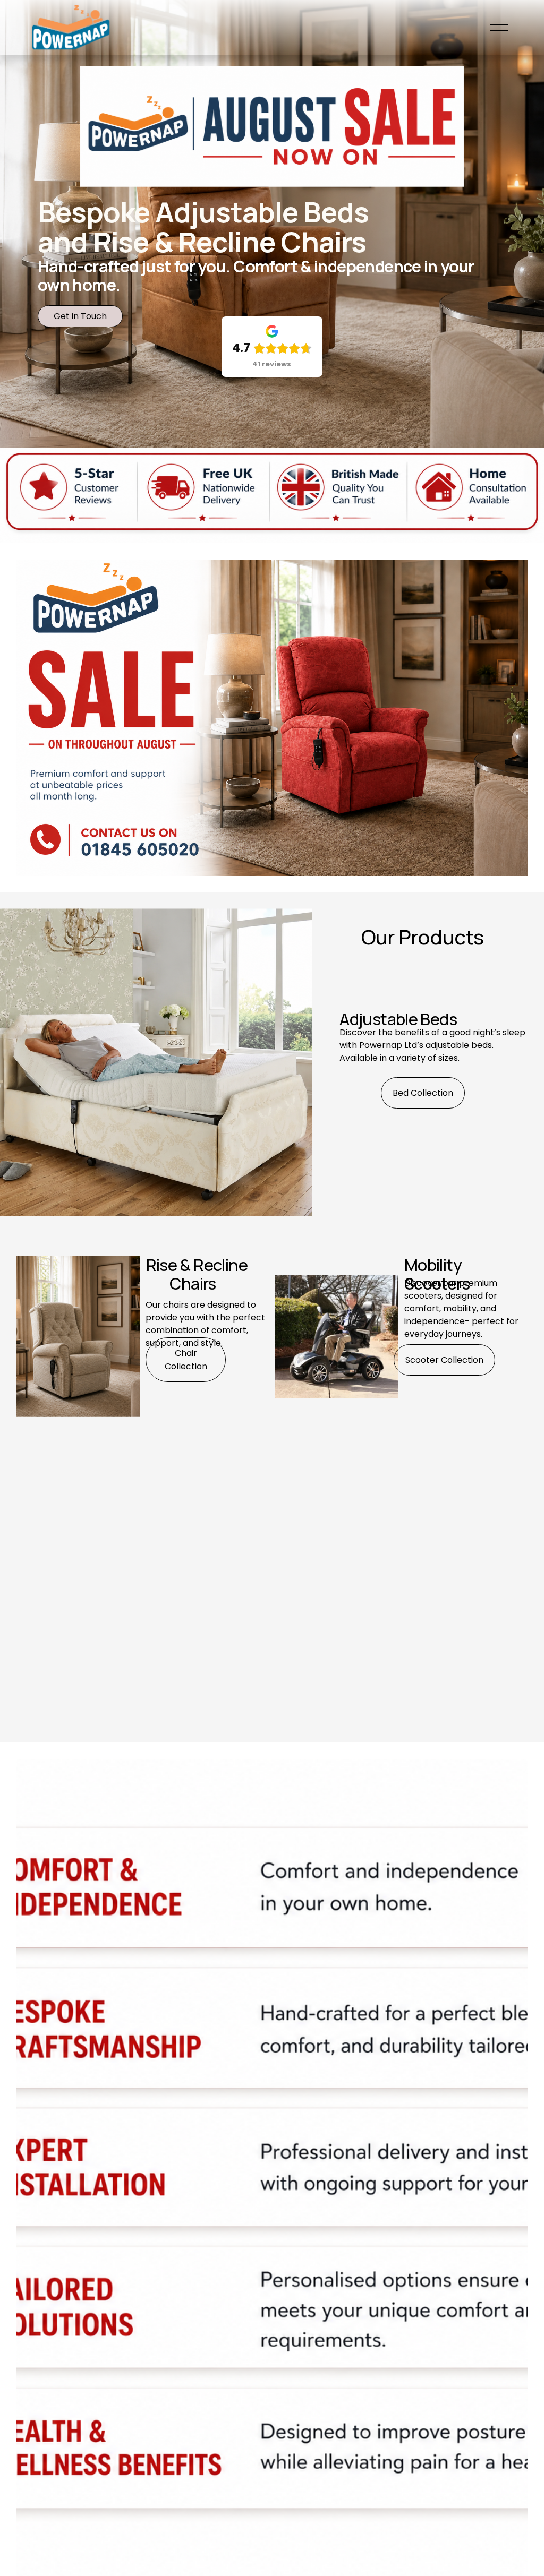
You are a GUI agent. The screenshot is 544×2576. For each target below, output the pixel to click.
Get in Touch (80, 316)
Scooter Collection (444, 1360)
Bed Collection (423, 1093)
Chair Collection (186, 1360)
